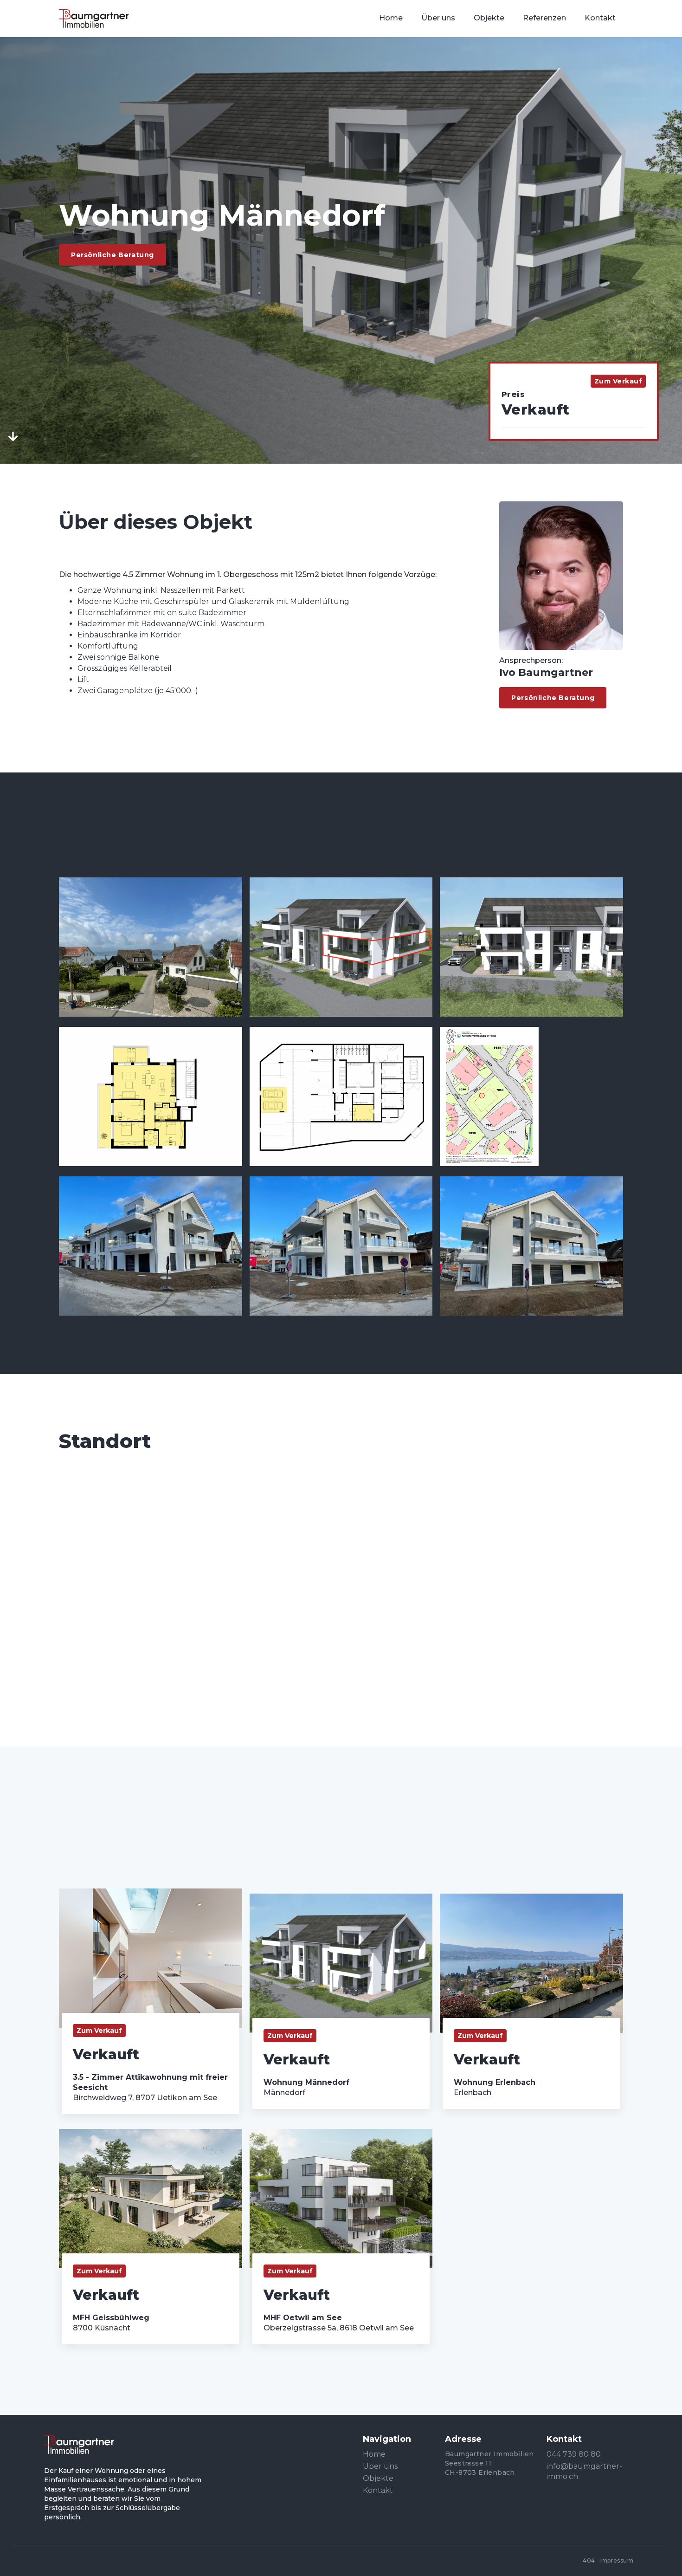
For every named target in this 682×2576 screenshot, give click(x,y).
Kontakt (378, 2490)
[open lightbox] (151, 947)
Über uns (380, 2466)
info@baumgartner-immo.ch (584, 2471)
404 (589, 2560)
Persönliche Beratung (113, 255)
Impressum (616, 2560)
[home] (94, 19)
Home (374, 2454)
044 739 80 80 (574, 2454)
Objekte (378, 2478)
